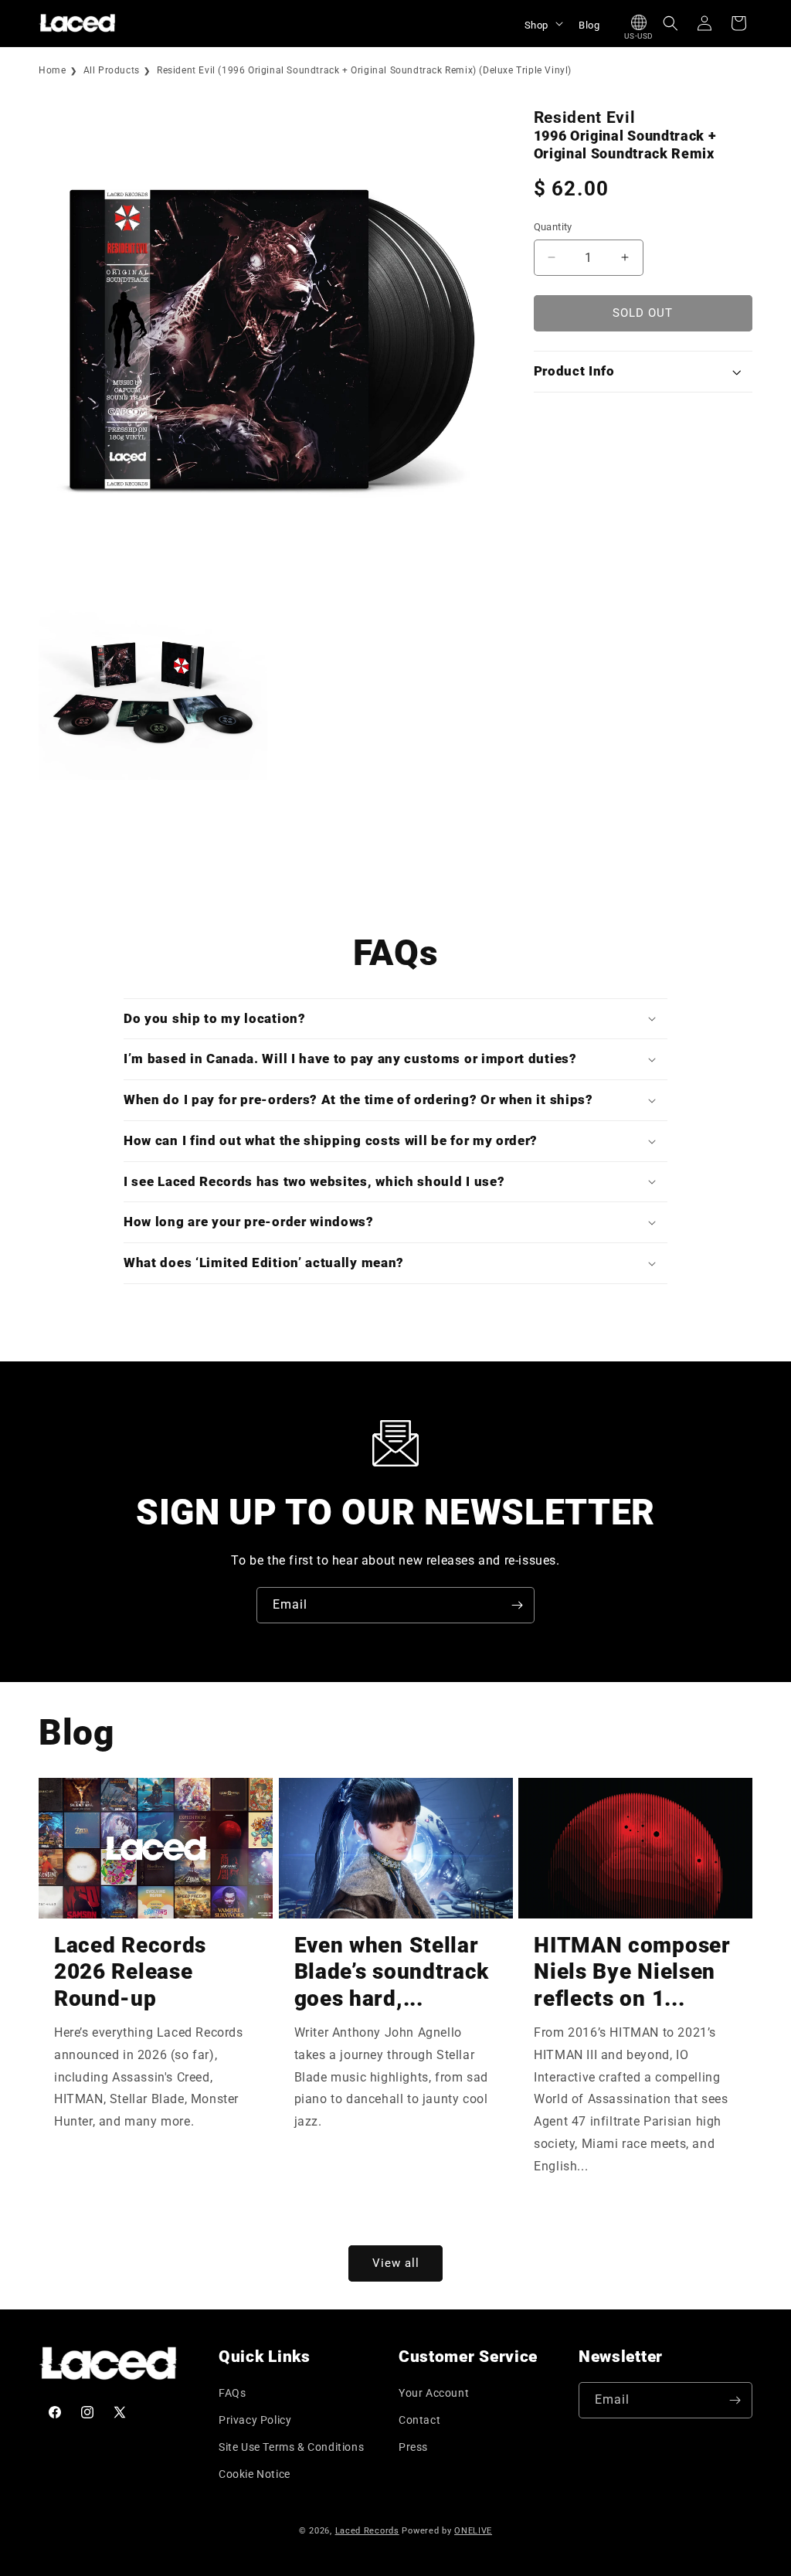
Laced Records (367, 2531)
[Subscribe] (517, 1605)
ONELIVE (473, 2531)
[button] (542, 23)
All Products (112, 70)
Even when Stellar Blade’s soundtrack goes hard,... (392, 1972)
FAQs (232, 2393)
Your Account (434, 2393)
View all (396, 2263)
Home (52, 70)
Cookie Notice (255, 2474)
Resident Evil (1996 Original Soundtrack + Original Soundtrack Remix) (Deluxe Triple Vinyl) (364, 70)
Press (413, 2447)
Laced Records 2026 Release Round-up (130, 1972)
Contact (419, 2420)
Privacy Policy (255, 2420)
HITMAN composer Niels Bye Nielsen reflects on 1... (632, 1972)
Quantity (553, 227)
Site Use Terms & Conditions (291, 2447)
